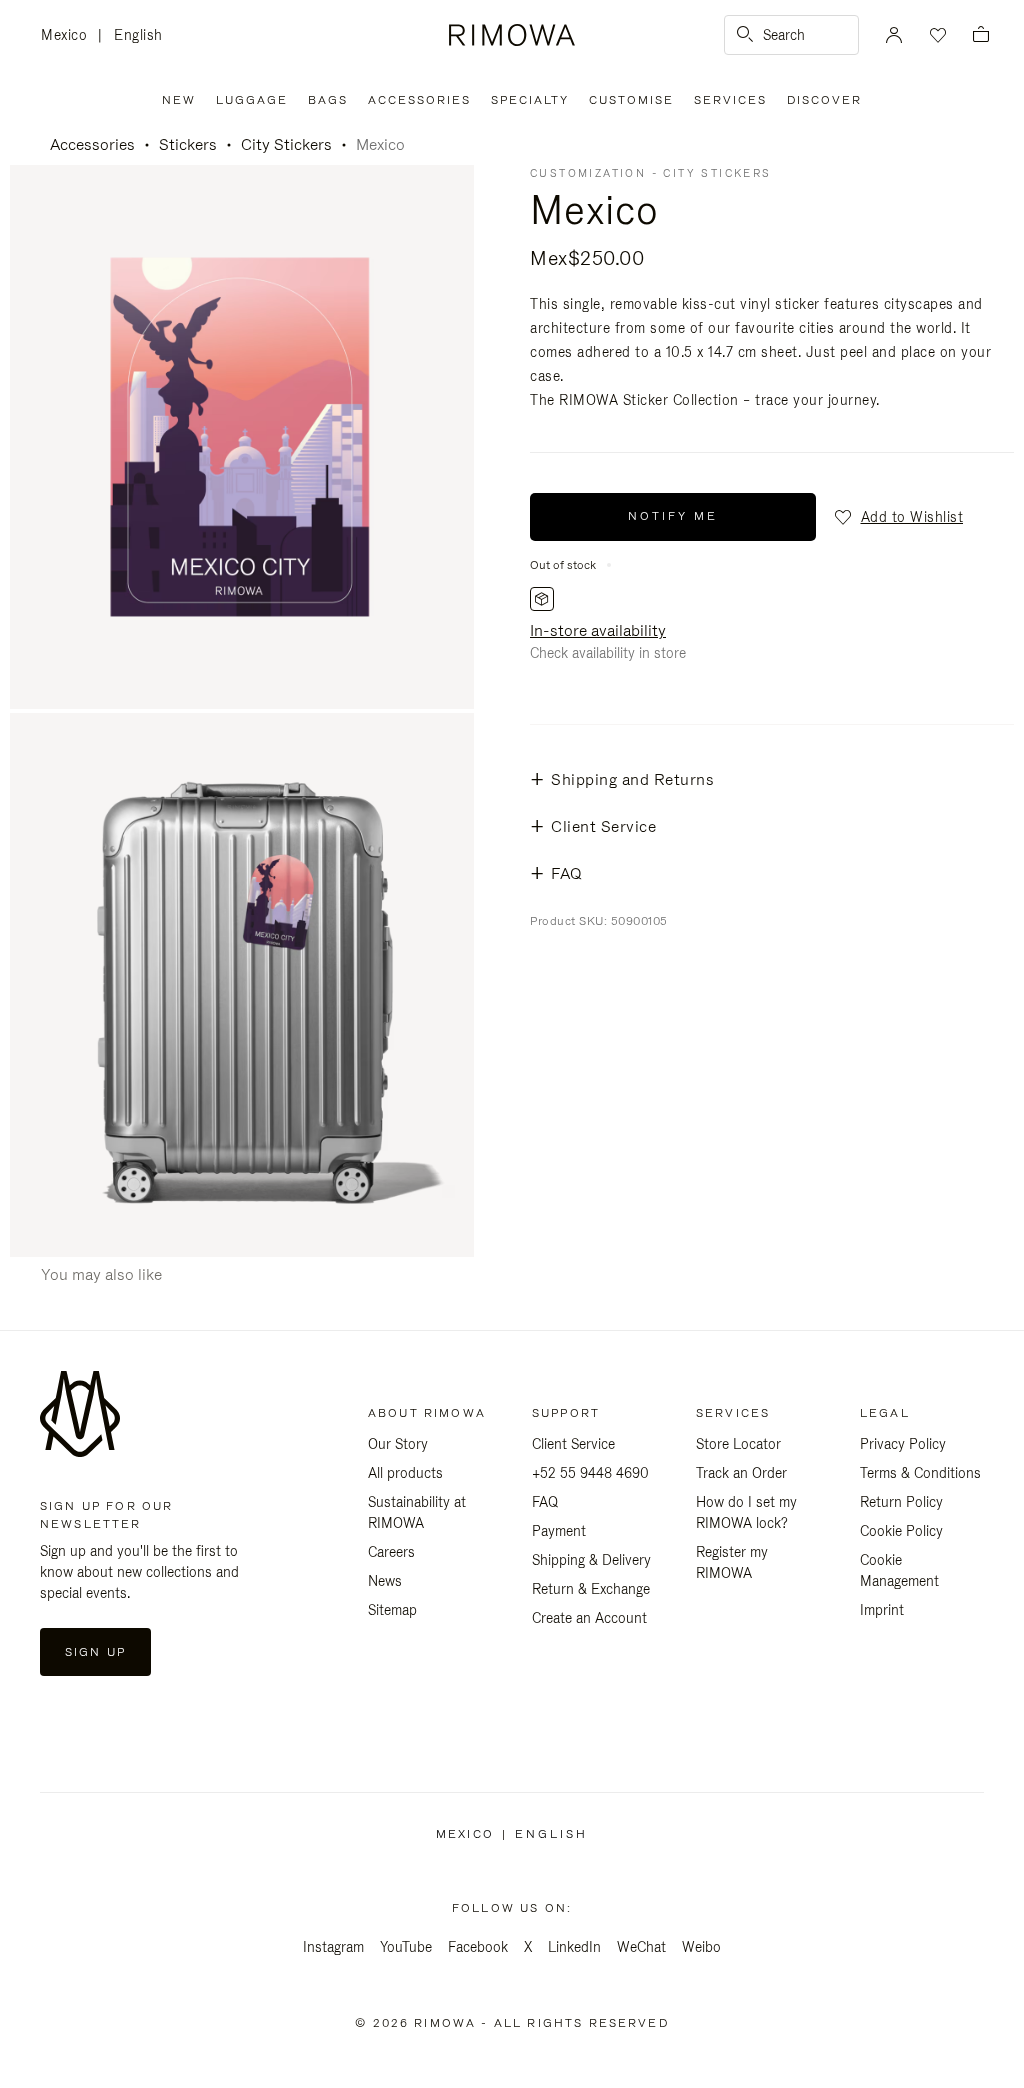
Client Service (573, 1444)
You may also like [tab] (101, 1274)
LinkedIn (574, 1947)
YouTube (406, 1947)
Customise (631, 100)
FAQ (545, 1502)
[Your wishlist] (936, 35)
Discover (824, 100)
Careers (391, 1552)
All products (405, 1473)
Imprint (882, 1610)
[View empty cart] (981, 35)
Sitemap (392, 1610)
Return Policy (901, 1502)
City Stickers (286, 144)
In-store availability (598, 630)
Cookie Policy (901, 1531)
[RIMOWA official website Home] (512, 35)
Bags (328, 100)
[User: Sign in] (894, 35)
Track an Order (741, 1473)
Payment (559, 1531)
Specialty (530, 100)
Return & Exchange (591, 1589)
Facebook (478, 1947)
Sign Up (95, 1652)
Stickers (188, 144)
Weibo (701, 1947)
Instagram (333, 1947)
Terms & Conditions (920, 1473)
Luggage (252, 100)
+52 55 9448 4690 (590, 1473)
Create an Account (589, 1618)
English (138, 35)
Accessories (419, 100)
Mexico (69, 36)
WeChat (641, 1947)
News (385, 1581)
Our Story (398, 1444)
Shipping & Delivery (591, 1560)
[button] (897, 517)
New (179, 100)
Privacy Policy (903, 1444)
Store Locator (738, 1444)
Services (730, 100)
